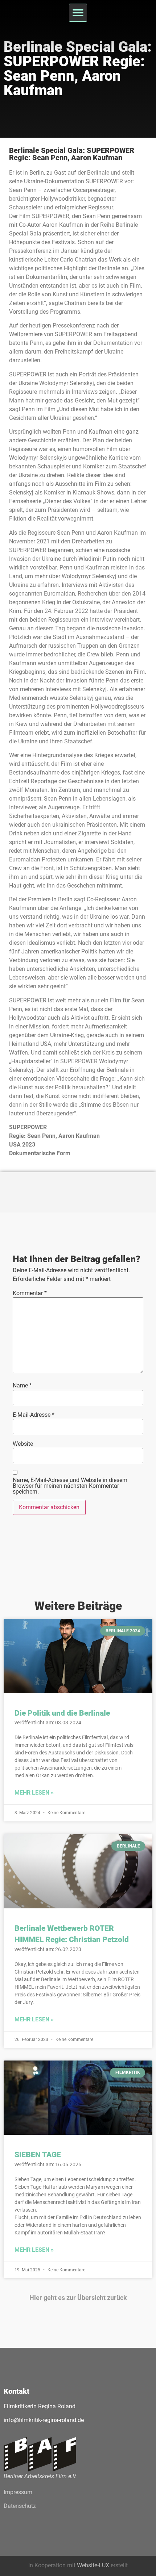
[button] (78, 13)
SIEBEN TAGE (38, 2155)
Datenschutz (20, 2506)
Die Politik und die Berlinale (62, 1713)
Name (22, 1386)
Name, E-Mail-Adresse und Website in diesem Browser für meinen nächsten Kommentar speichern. (70, 1486)
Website (23, 1444)
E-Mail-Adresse (34, 1415)
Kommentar (30, 1293)
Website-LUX (93, 2565)
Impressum (18, 2492)
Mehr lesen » (34, 1793)
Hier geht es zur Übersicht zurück (78, 2298)
